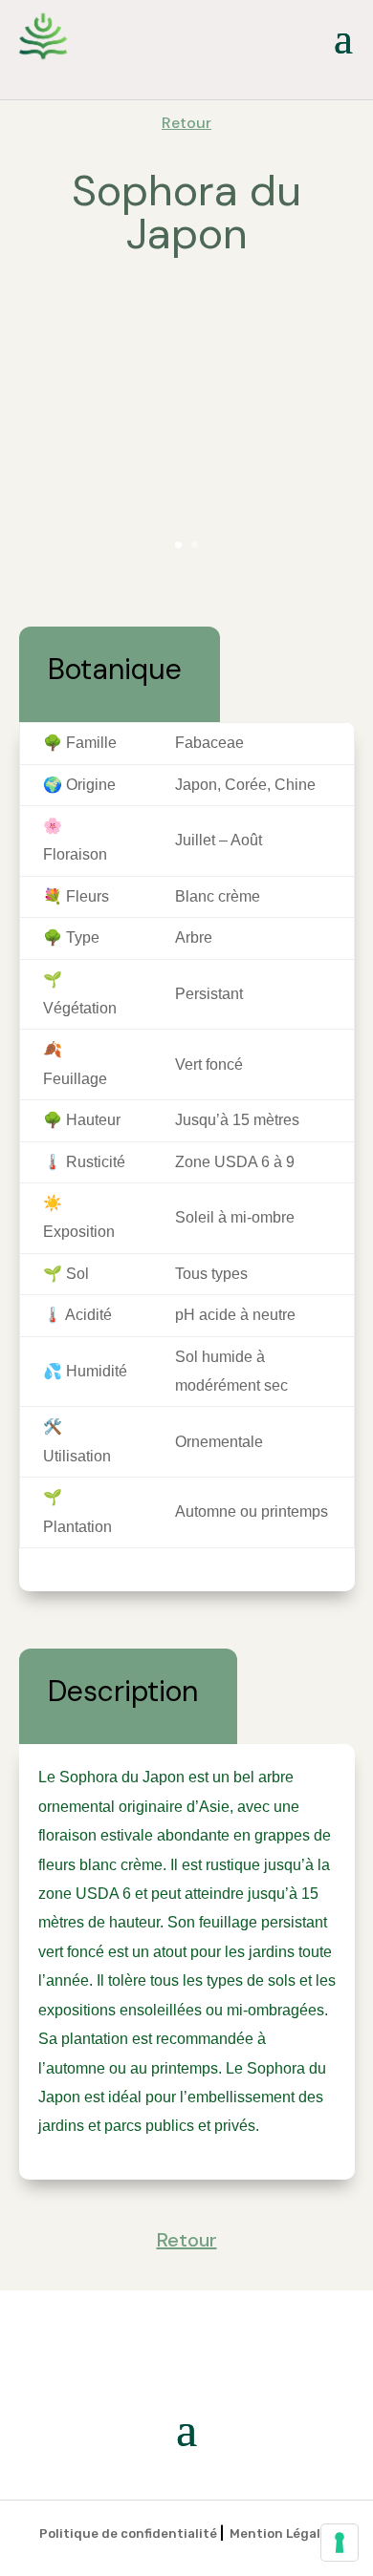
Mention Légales (282, 2533)
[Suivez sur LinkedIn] (348, 78)
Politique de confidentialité (128, 2533)
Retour (186, 123)
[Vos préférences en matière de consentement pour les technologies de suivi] (340, 2543)
